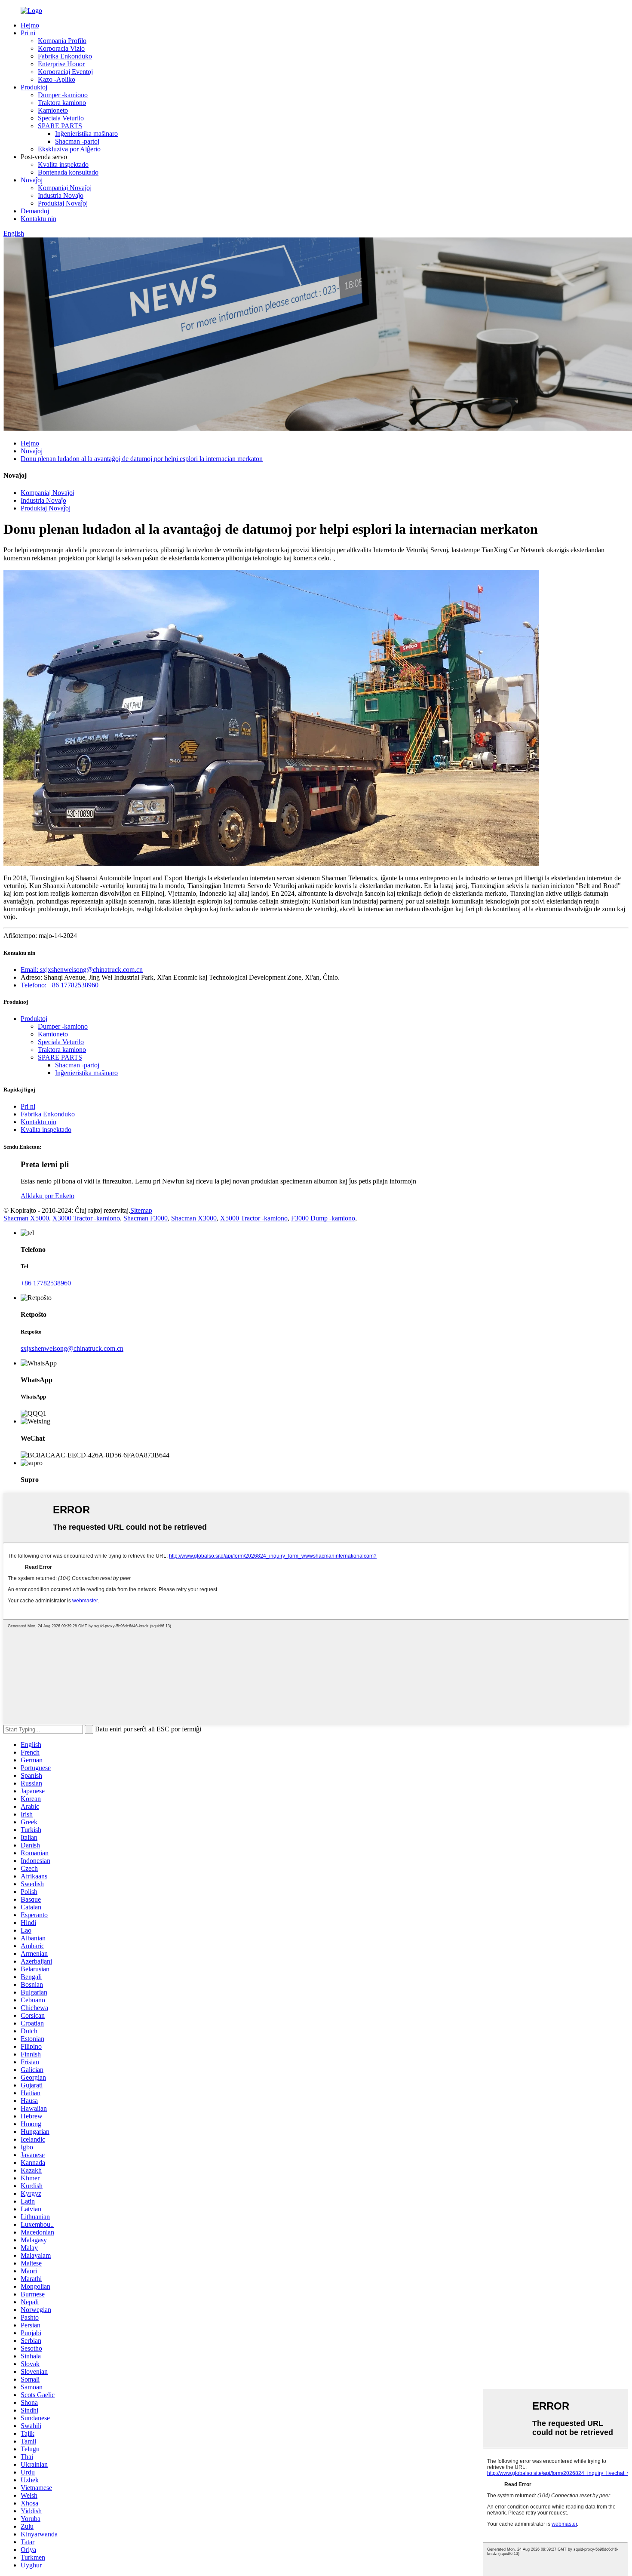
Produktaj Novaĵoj (63, 203)
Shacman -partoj (77, 141)
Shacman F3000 (146, 1218)
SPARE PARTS (60, 126)
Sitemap (141, 1210)
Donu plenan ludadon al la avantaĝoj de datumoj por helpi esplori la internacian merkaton (142, 459)
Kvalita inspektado (63, 164)
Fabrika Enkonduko (65, 56)
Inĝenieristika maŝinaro (86, 134)
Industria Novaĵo (61, 195)
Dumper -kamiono (63, 95)
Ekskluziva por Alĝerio (69, 149)
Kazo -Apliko (57, 79)
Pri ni (28, 33)
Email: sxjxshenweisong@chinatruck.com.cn (82, 970)
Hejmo (30, 25)
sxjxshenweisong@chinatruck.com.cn (72, 1348)
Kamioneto (53, 110)
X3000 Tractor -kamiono (86, 1218)
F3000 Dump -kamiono (323, 1218)
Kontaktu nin (38, 219)
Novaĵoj (32, 180)
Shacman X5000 (26, 1218)
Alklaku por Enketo (48, 1196)
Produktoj (34, 87)
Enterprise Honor (61, 64)
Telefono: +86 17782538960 (60, 985)
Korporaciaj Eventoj (65, 72)
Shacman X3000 (194, 1218)
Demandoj (35, 211)
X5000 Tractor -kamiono (254, 1218)
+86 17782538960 (46, 1283)
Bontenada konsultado (68, 172)
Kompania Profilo (62, 41)
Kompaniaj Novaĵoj (65, 188)
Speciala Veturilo (61, 118)
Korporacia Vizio (61, 48)
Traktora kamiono (62, 103)
